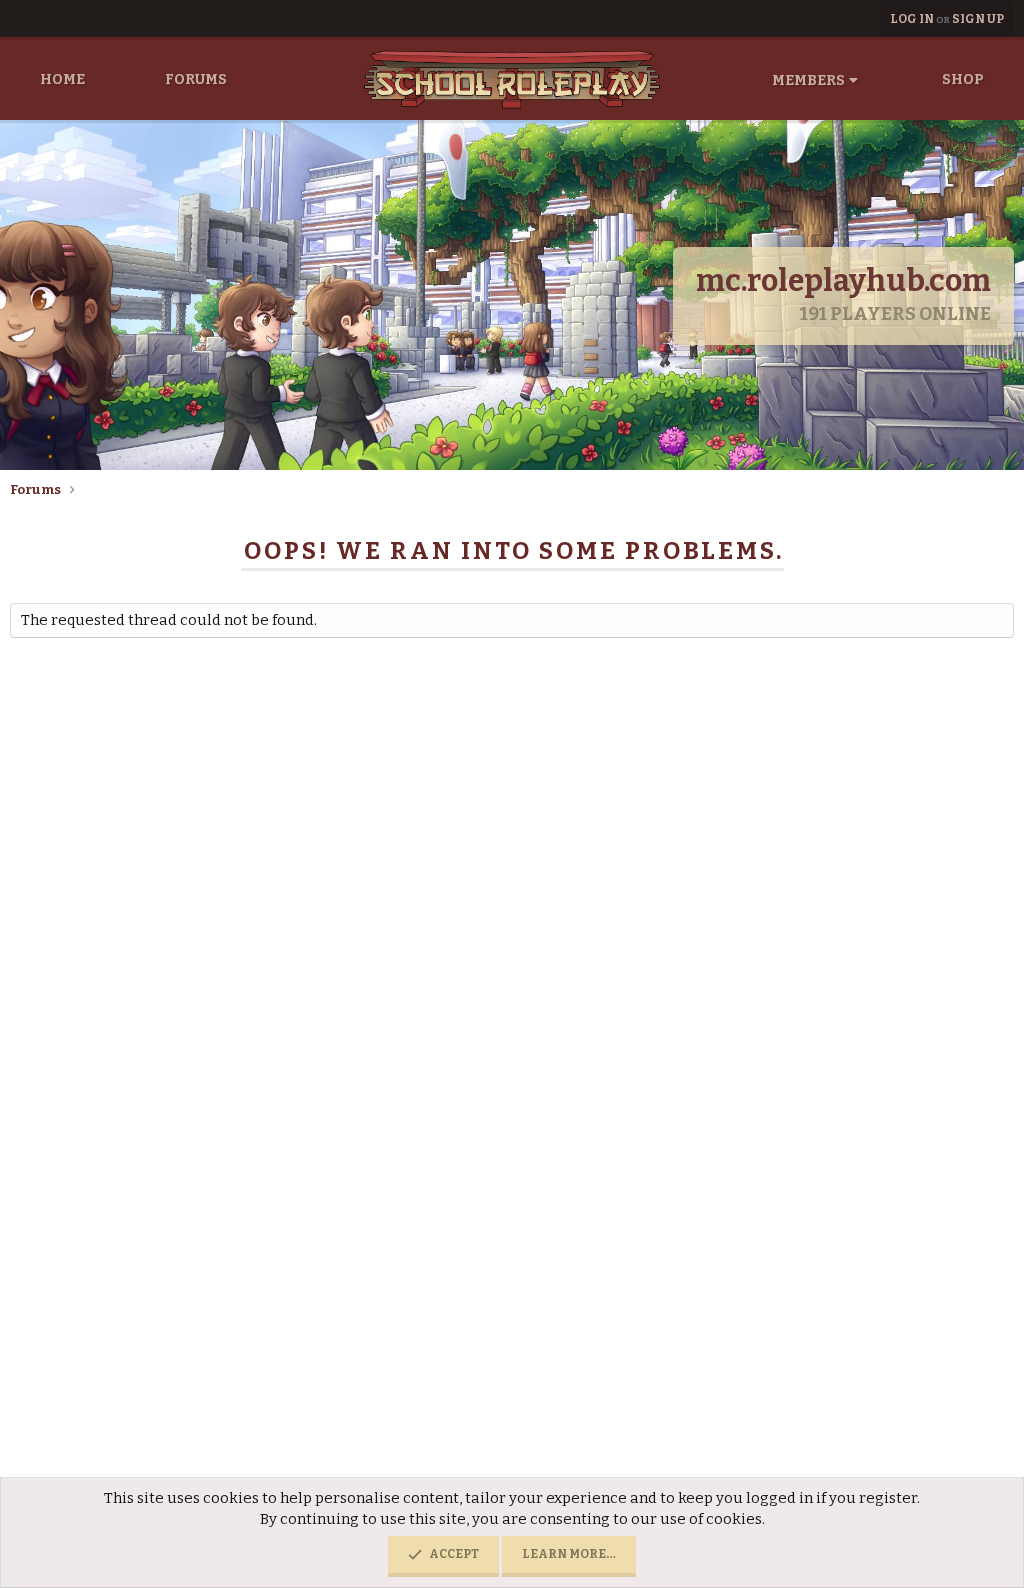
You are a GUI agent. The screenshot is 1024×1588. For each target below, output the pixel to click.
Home (62, 79)
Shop (963, 79)
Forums (196, 79)
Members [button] (808, 80)
